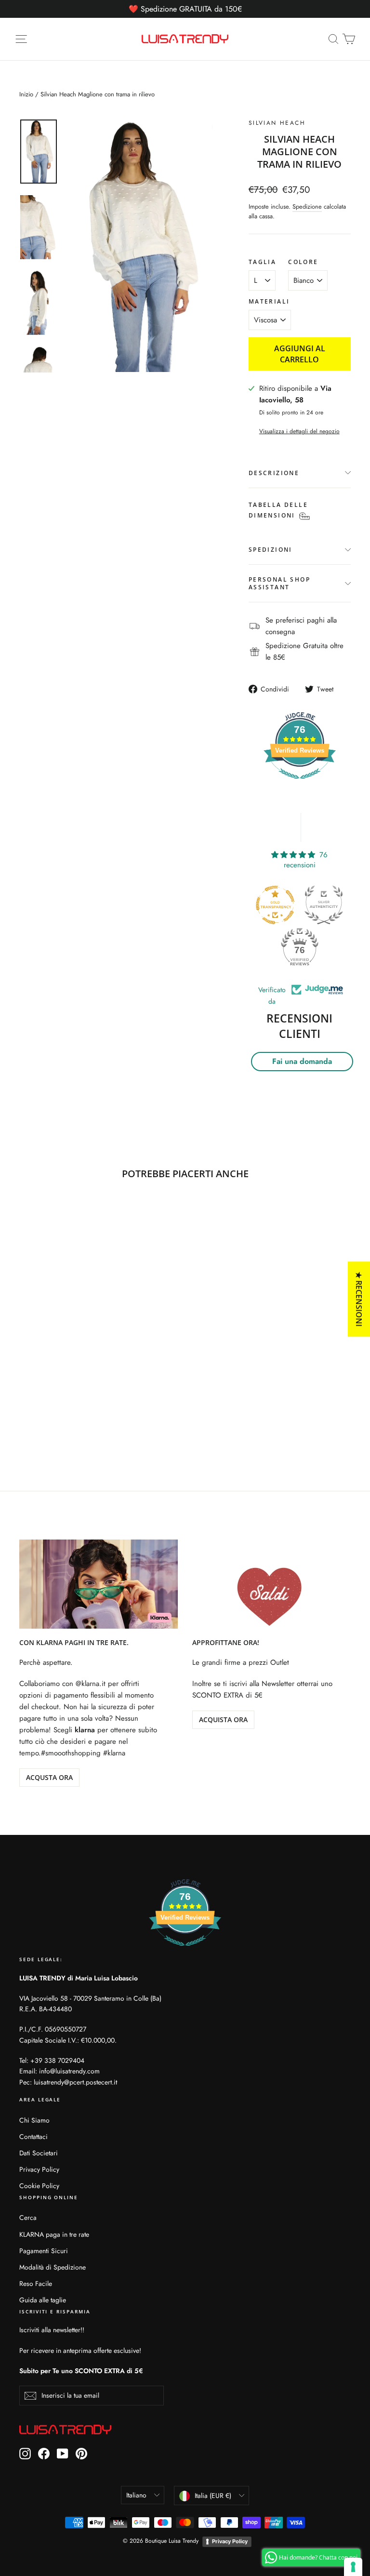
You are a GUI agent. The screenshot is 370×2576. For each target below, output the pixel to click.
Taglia (262, 262)
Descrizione (274, 473)
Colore (303, 262)
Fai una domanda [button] (302, 1061)
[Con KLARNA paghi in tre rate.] (99, 1584)
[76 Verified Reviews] (300, 784)
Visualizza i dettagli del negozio (299, 431)
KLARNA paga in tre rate (54, 2234)
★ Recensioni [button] (359, 1299)
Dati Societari (39, 2153)
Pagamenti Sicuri (44, 2251)
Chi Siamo (34, 2120)
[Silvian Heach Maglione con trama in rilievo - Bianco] (25, 1405)
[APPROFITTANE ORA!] (271, 1584)
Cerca (28, 2217)
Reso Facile (36, 2284)
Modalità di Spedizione (53, 2267)
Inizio (26, 94)
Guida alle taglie (43, 2300)
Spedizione (307, 206)
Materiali (269, 302)
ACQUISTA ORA (223, 1720)
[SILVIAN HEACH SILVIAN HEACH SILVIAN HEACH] (140, 246)
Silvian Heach (277, 123)
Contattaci (33, 2137)
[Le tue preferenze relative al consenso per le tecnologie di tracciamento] (353, 2567)
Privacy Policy (39, 2169)
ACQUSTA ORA (49, 1777)
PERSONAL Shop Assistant (279, 583)
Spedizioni (271, 550)
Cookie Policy (39, 2186)
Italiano (136, 2495)
